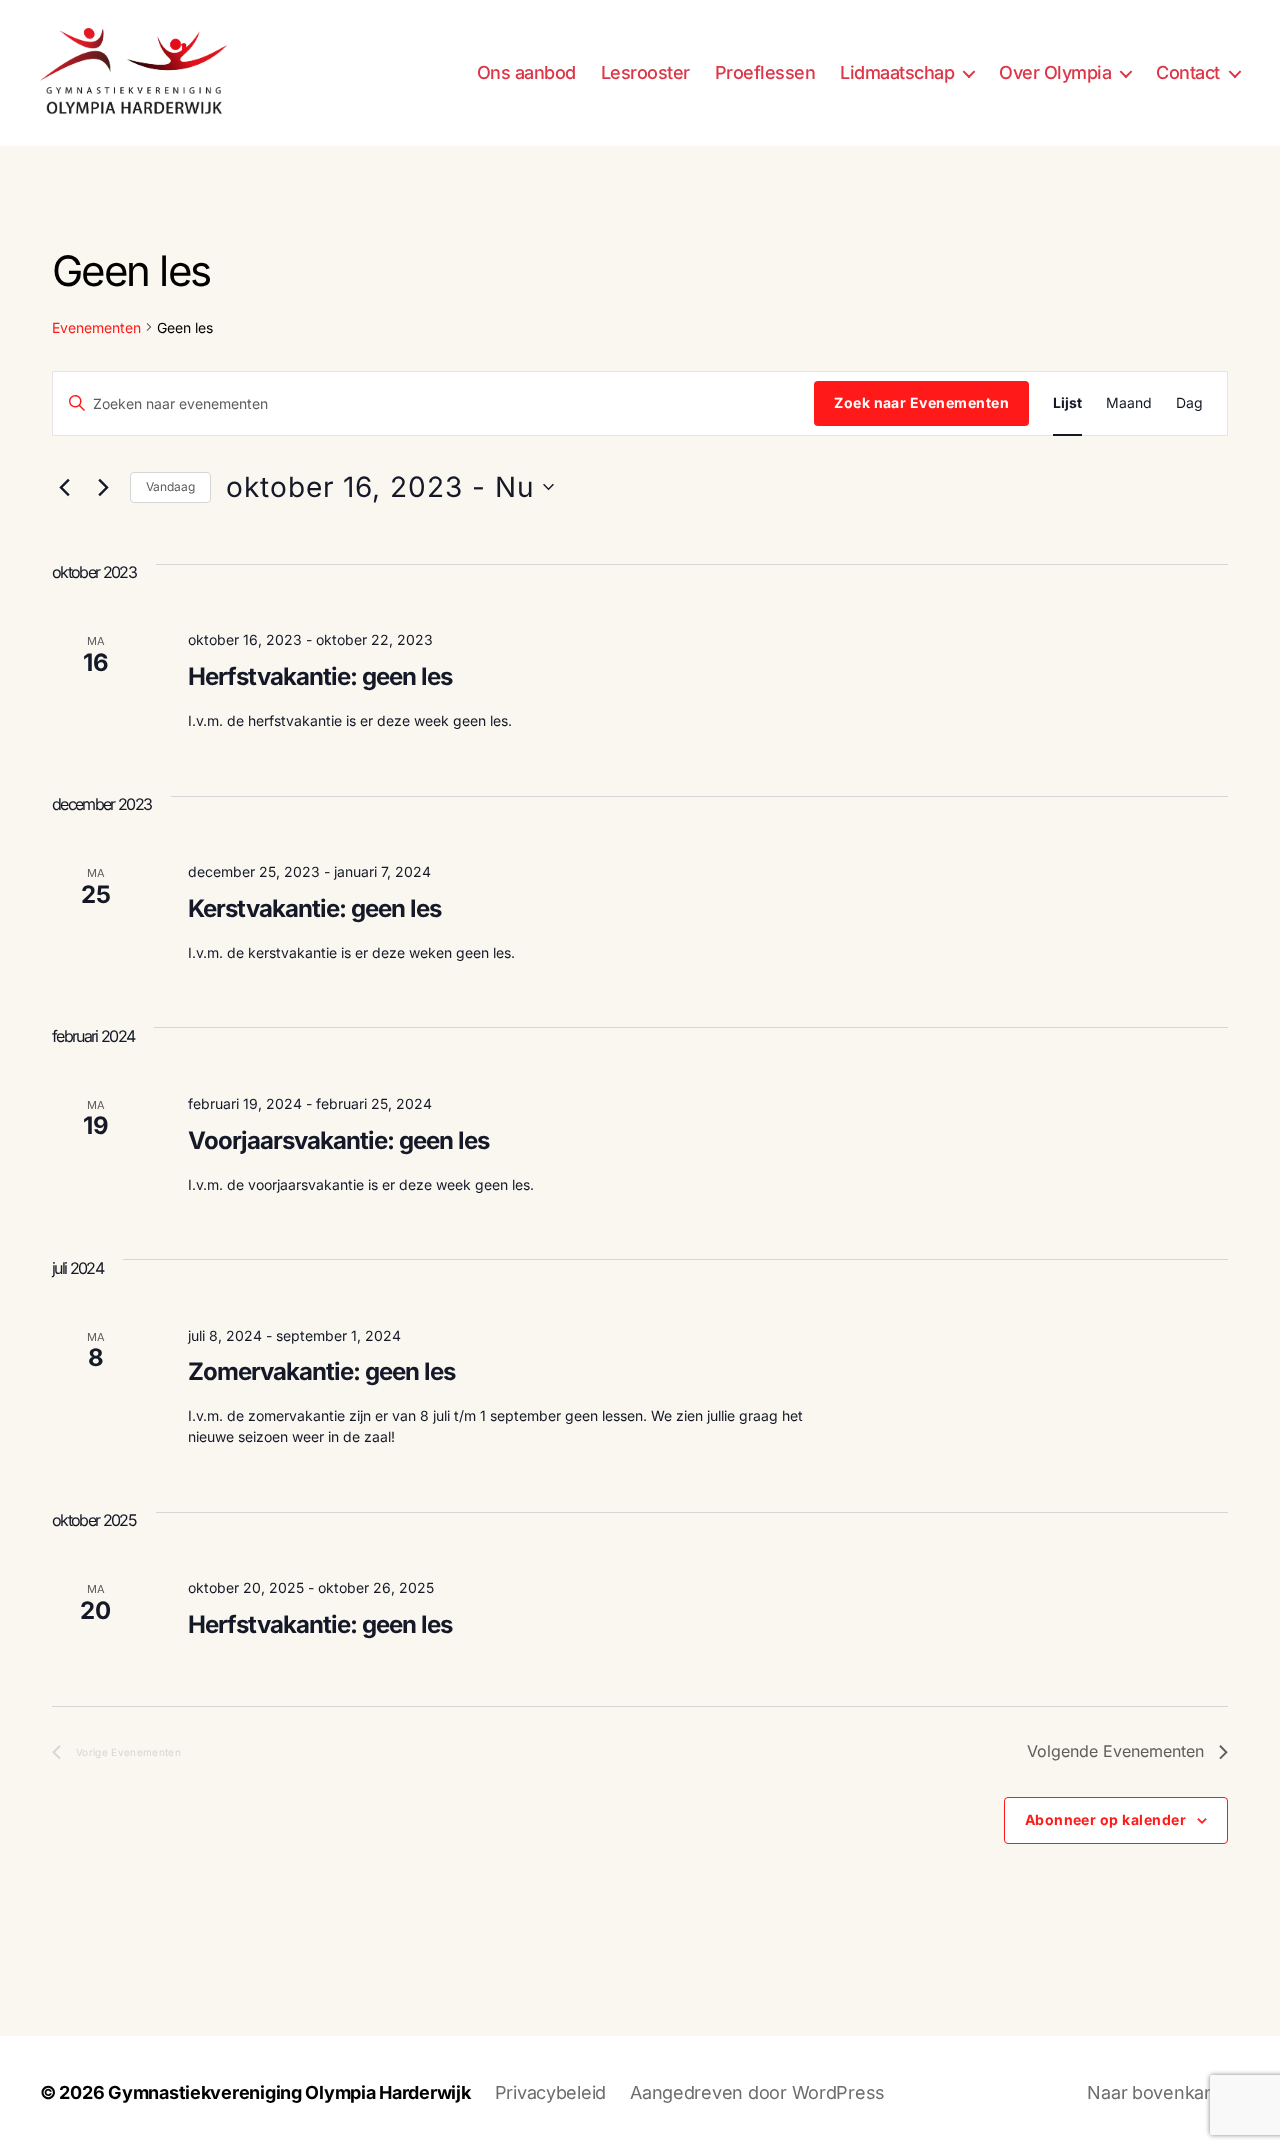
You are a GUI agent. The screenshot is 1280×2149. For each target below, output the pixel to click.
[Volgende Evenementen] (103, 487)
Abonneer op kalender (1105, 1819)
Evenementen (96, 327)
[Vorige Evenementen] (64, 487)
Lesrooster (645, 72)
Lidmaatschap (897, 72)
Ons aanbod (526, 72)
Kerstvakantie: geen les (314, 908)
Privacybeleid (551, 2092)
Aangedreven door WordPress (757, 2092)
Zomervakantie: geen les (321, 1371)
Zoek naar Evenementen (921, 402)
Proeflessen (765, 72)
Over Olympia (1055, 72)
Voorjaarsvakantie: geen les (338, 1140)
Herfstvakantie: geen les (320, 676)
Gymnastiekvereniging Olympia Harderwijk (289, 2092)
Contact (1188, 72)
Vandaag (170, 486)
